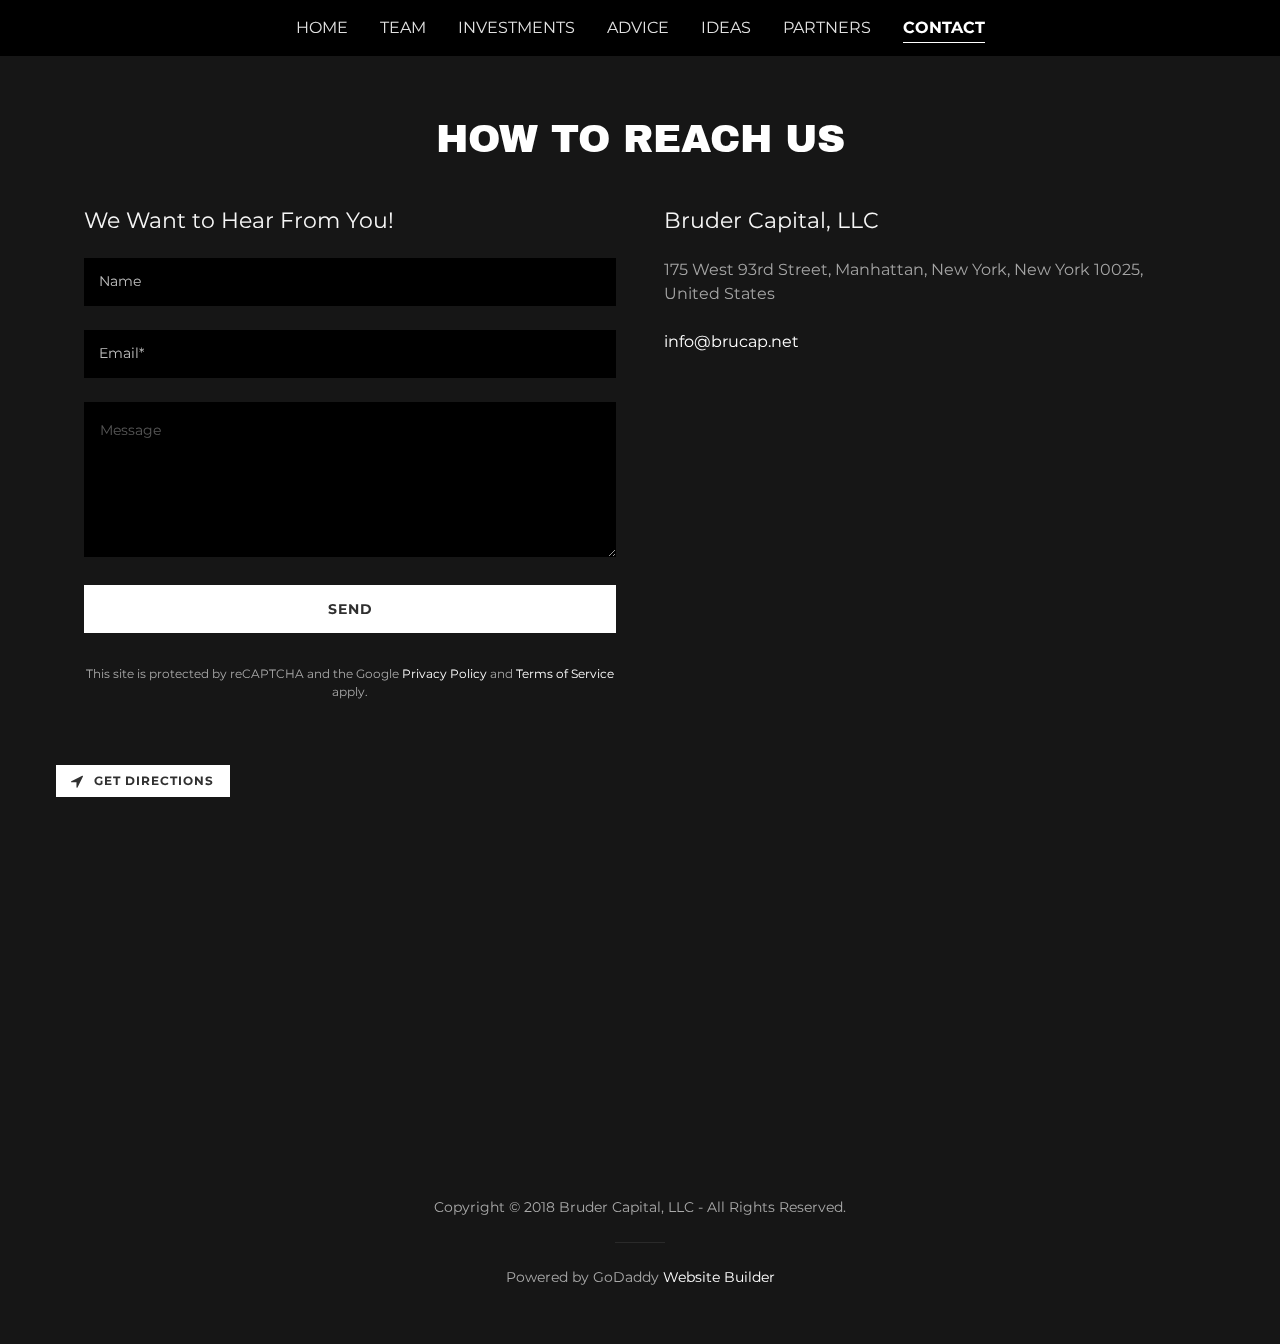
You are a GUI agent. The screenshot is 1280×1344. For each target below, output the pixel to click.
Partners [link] (827, 27)
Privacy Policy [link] (444, 673)
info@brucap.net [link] (731, 341)
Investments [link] (516, 27)
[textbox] (350, 282)
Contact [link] (944, 27)
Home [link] (322, 27)
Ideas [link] (726, 27)
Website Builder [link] (719, 1277)
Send (350, 609)
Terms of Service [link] (565, 673)
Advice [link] (638, 27)
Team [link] (403, 27)
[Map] (640, 949)
